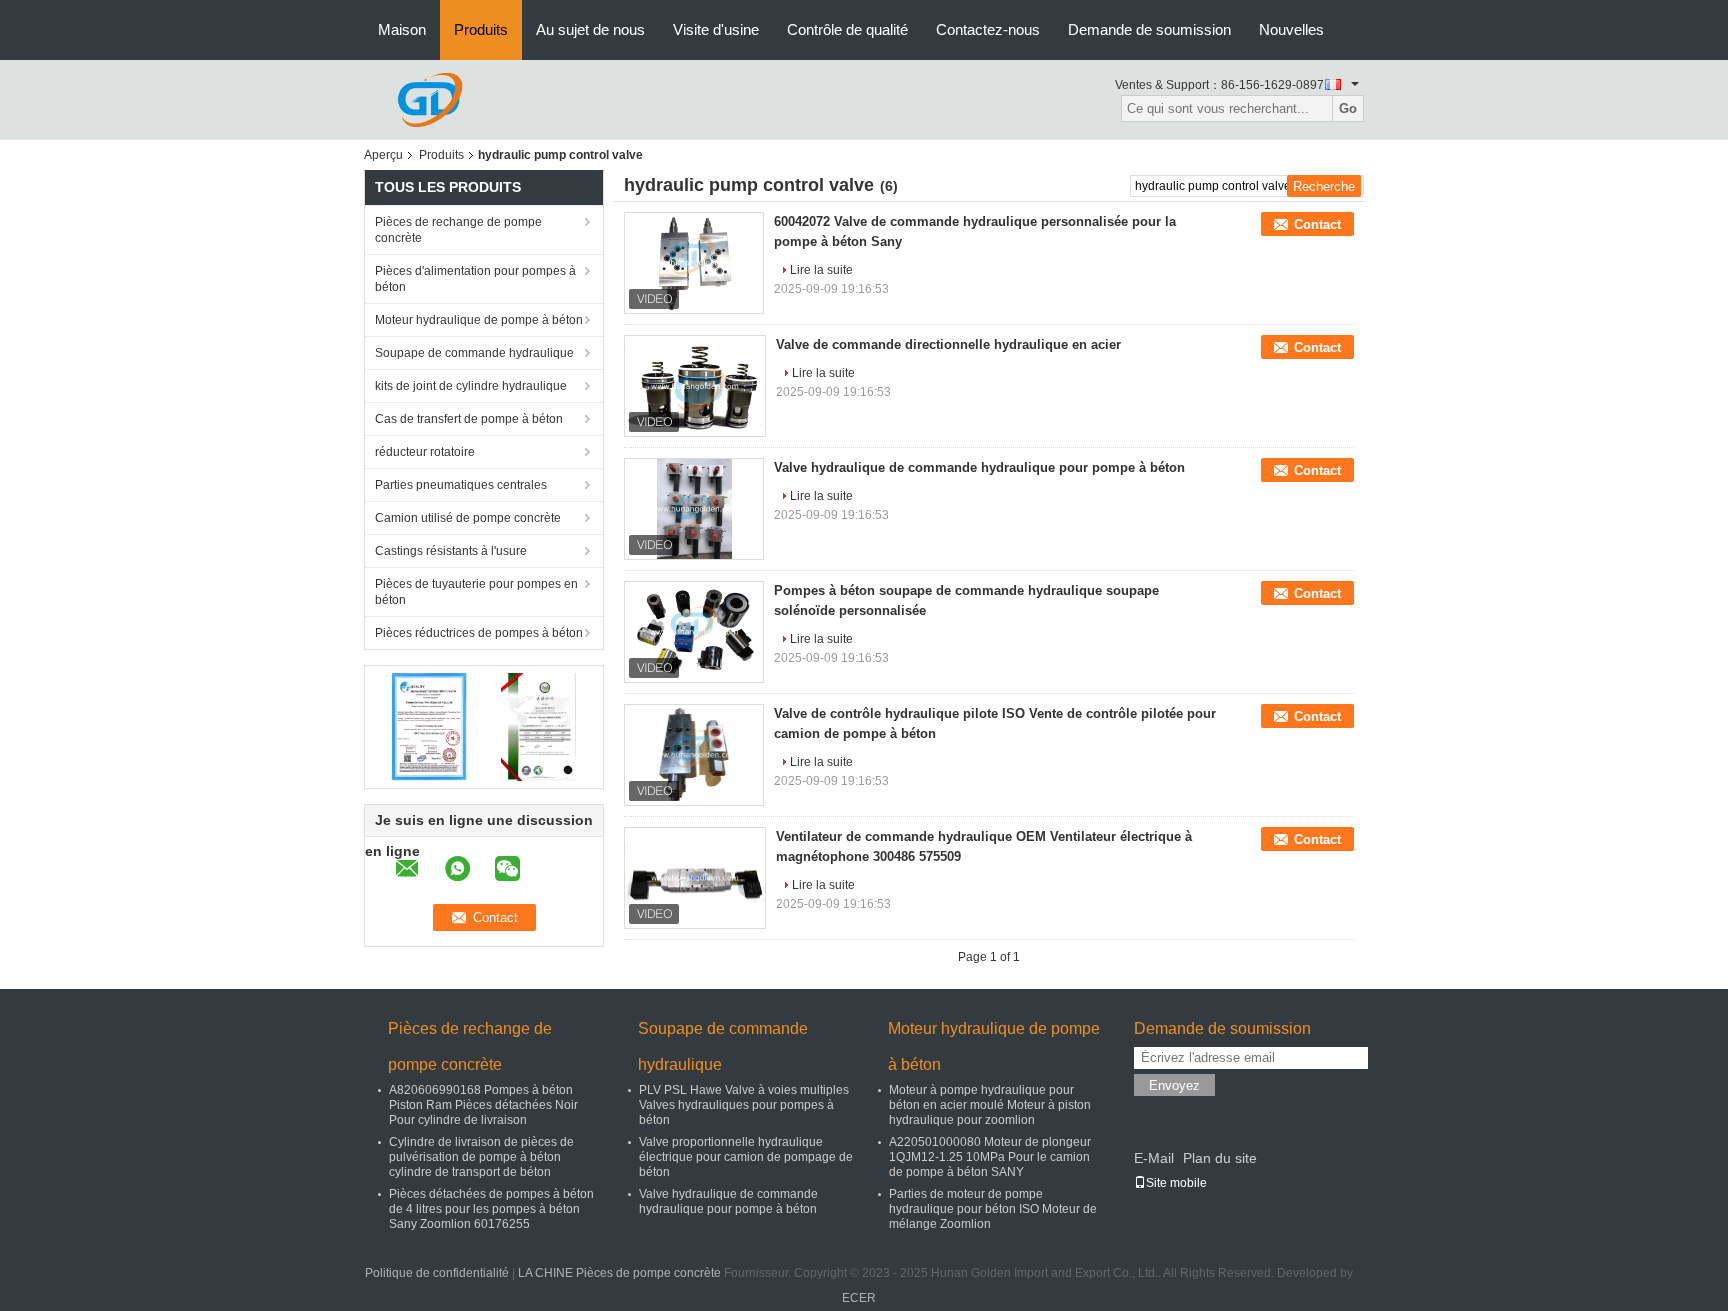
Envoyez (1174, 1085)
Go (1348, 108)
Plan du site (1220, 1158)
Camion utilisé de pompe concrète (468, 518)
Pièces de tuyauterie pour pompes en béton (476, 592)
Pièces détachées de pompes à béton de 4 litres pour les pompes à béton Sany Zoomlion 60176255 (491, 1209)
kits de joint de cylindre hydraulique (471, 386)
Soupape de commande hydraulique (474, 353)
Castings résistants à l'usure (451, 551)
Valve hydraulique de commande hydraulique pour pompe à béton (979, 467)
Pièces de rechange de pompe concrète (458, 230)
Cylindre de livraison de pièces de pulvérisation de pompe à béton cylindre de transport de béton (481, 1157)
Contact (1317, 224)
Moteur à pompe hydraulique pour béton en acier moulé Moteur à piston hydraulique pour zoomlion (990, 1105)
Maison (402, 29)
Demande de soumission (1149, 29)
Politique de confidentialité (437, 1273)
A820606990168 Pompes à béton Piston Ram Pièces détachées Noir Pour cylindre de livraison (483, 1105)
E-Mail (1154, 1158)
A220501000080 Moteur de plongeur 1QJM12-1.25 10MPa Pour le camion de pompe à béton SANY (990, 1157)
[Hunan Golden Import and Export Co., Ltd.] (430, 99)
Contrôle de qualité (847, 29)
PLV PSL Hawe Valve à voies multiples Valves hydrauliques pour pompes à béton (744, 1105)
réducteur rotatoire (425, 452)
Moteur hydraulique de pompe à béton (479, 320)
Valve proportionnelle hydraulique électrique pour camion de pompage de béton (746, 1157)
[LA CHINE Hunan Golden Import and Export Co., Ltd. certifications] (429, 726)
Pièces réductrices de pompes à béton (479, 633)
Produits (481, 29)
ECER (859, 1298)
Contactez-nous (988, 29)
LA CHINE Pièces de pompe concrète (619, 1273)
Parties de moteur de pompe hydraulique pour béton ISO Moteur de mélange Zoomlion (993, 1209)
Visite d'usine (716, 29)
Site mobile (1176, 1183)
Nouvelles (1291, 29)
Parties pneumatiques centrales (461, 485)
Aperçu (383, 155)
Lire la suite (821, 270)
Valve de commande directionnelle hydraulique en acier (948, 344)
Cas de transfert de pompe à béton (469, 419)
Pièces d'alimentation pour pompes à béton (475, 279)
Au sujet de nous (590, 29)
